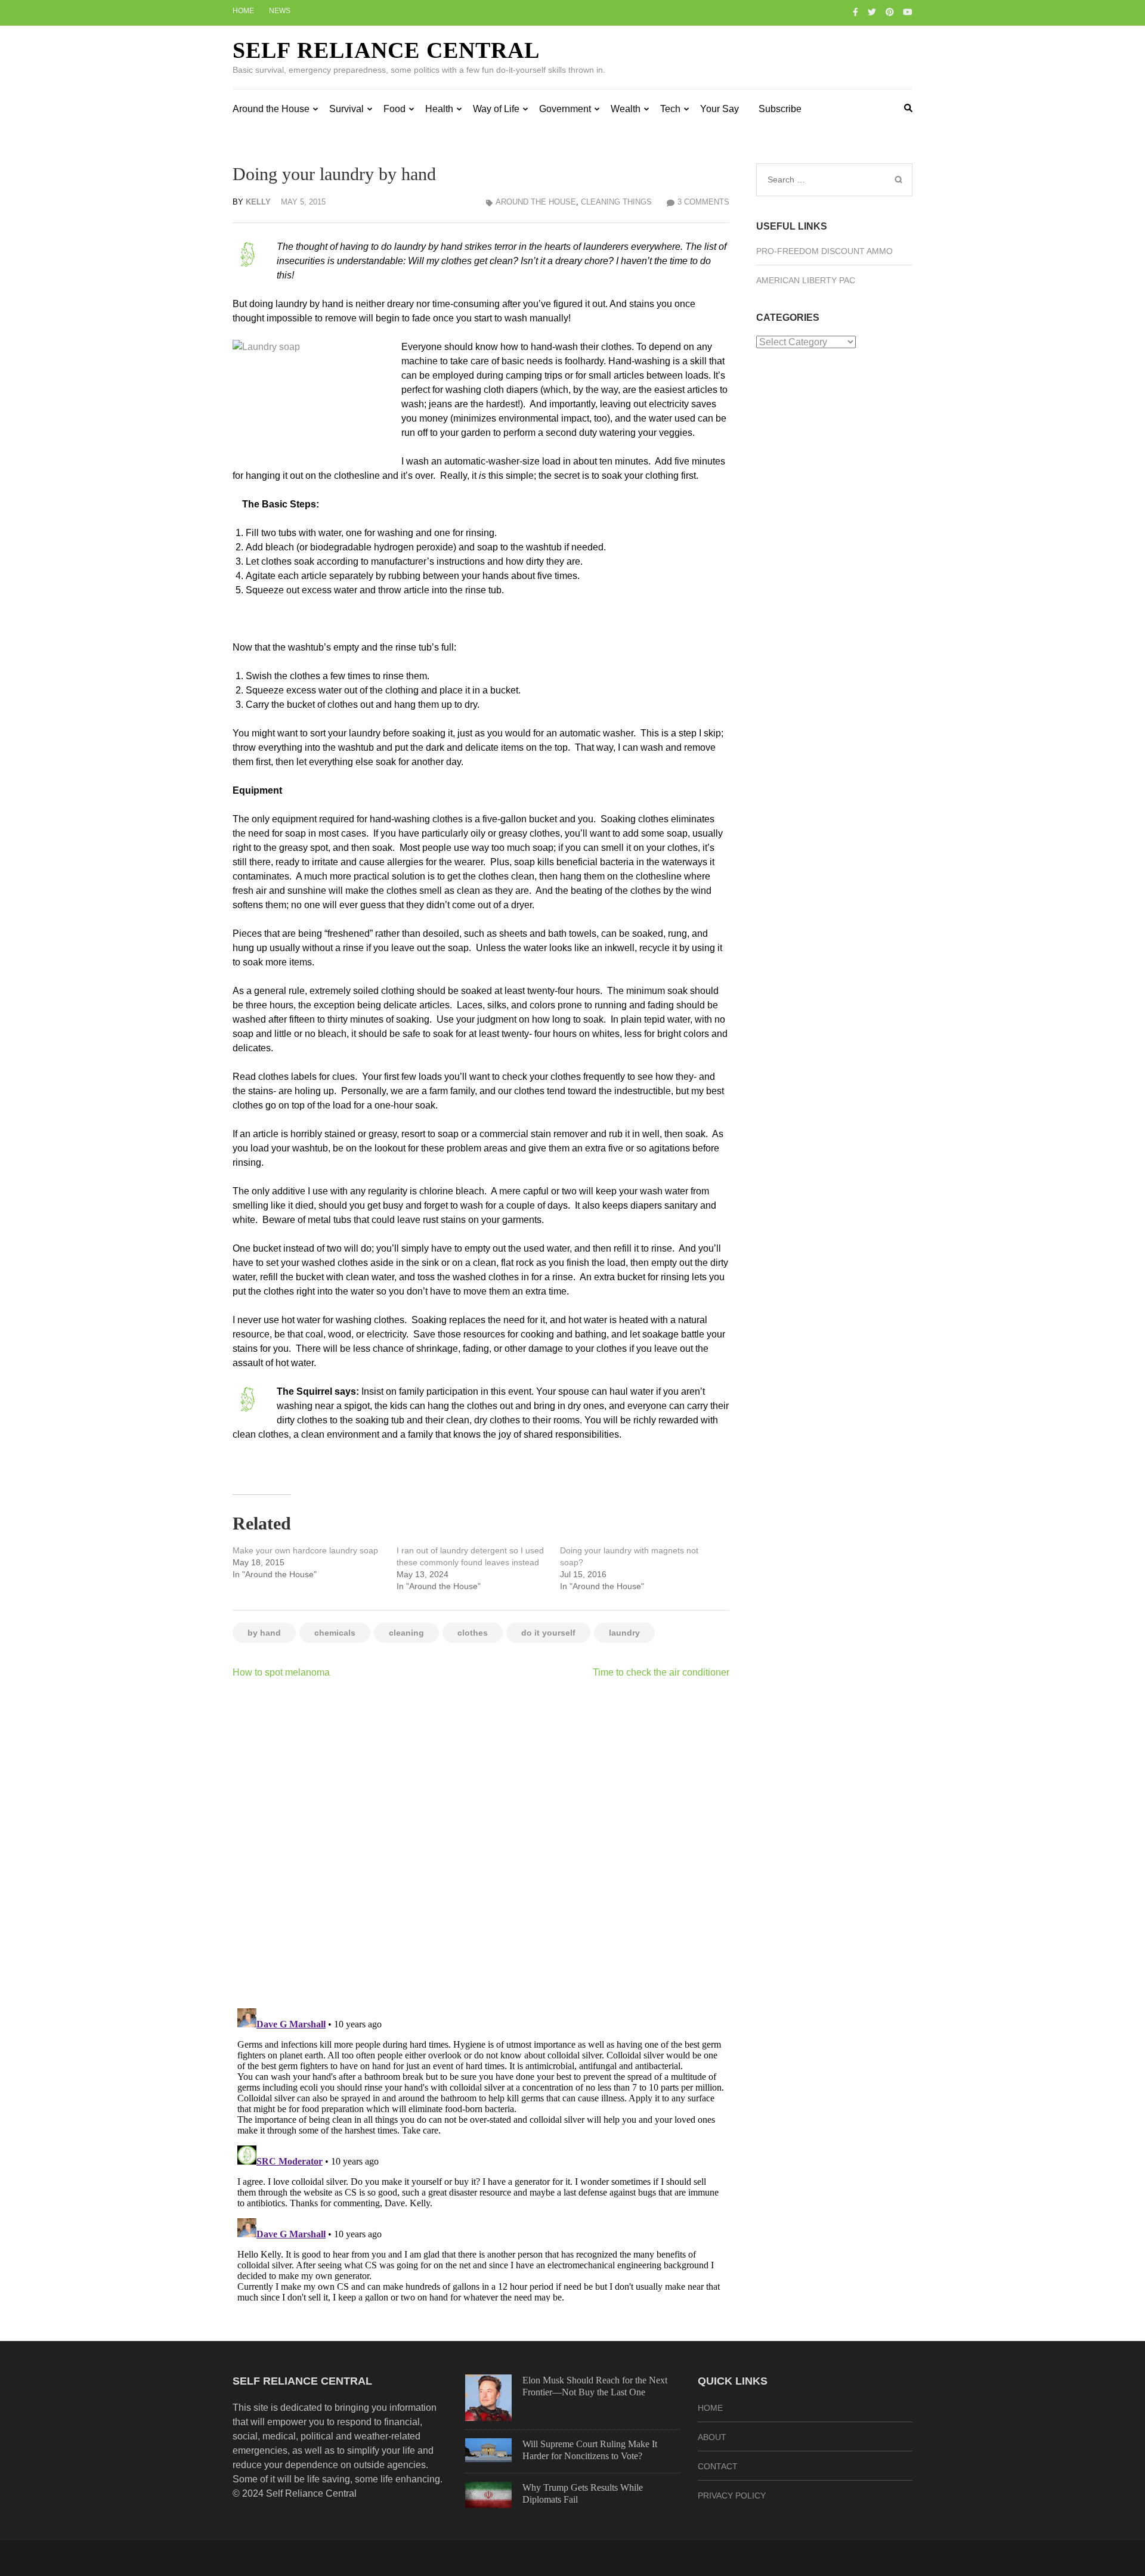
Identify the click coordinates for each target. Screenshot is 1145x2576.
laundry (624, 1633)
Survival (346, 109)
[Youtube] (908, 12)
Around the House (271, 109)
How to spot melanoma (281, 1672)
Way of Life (496, 109)
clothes (473, 1633)
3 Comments (703, 202)
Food (394, 109)
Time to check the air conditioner (661, 1672)
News (280, 11)
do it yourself (548, 1633)
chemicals (335, 1633)
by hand (264, 1633)
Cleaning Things (616, 202)
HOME (710, 2408)
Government (565, 109)
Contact (718, 2466)
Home (243, 11)
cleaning (406, 1633)
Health (439, 109)
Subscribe (780, 109)
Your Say (720, 109)
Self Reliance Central (386, 50)
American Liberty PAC (806, 280)
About (712, 2437)
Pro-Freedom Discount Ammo (824, 251)
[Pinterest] (890, 12)
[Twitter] (872, 12)
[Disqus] (481, 1843)
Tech (670, 109)
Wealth (626, 109)
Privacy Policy (732, 2495)
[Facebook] (855, 12)
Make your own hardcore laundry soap (305, 1550)
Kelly (258, 202)
